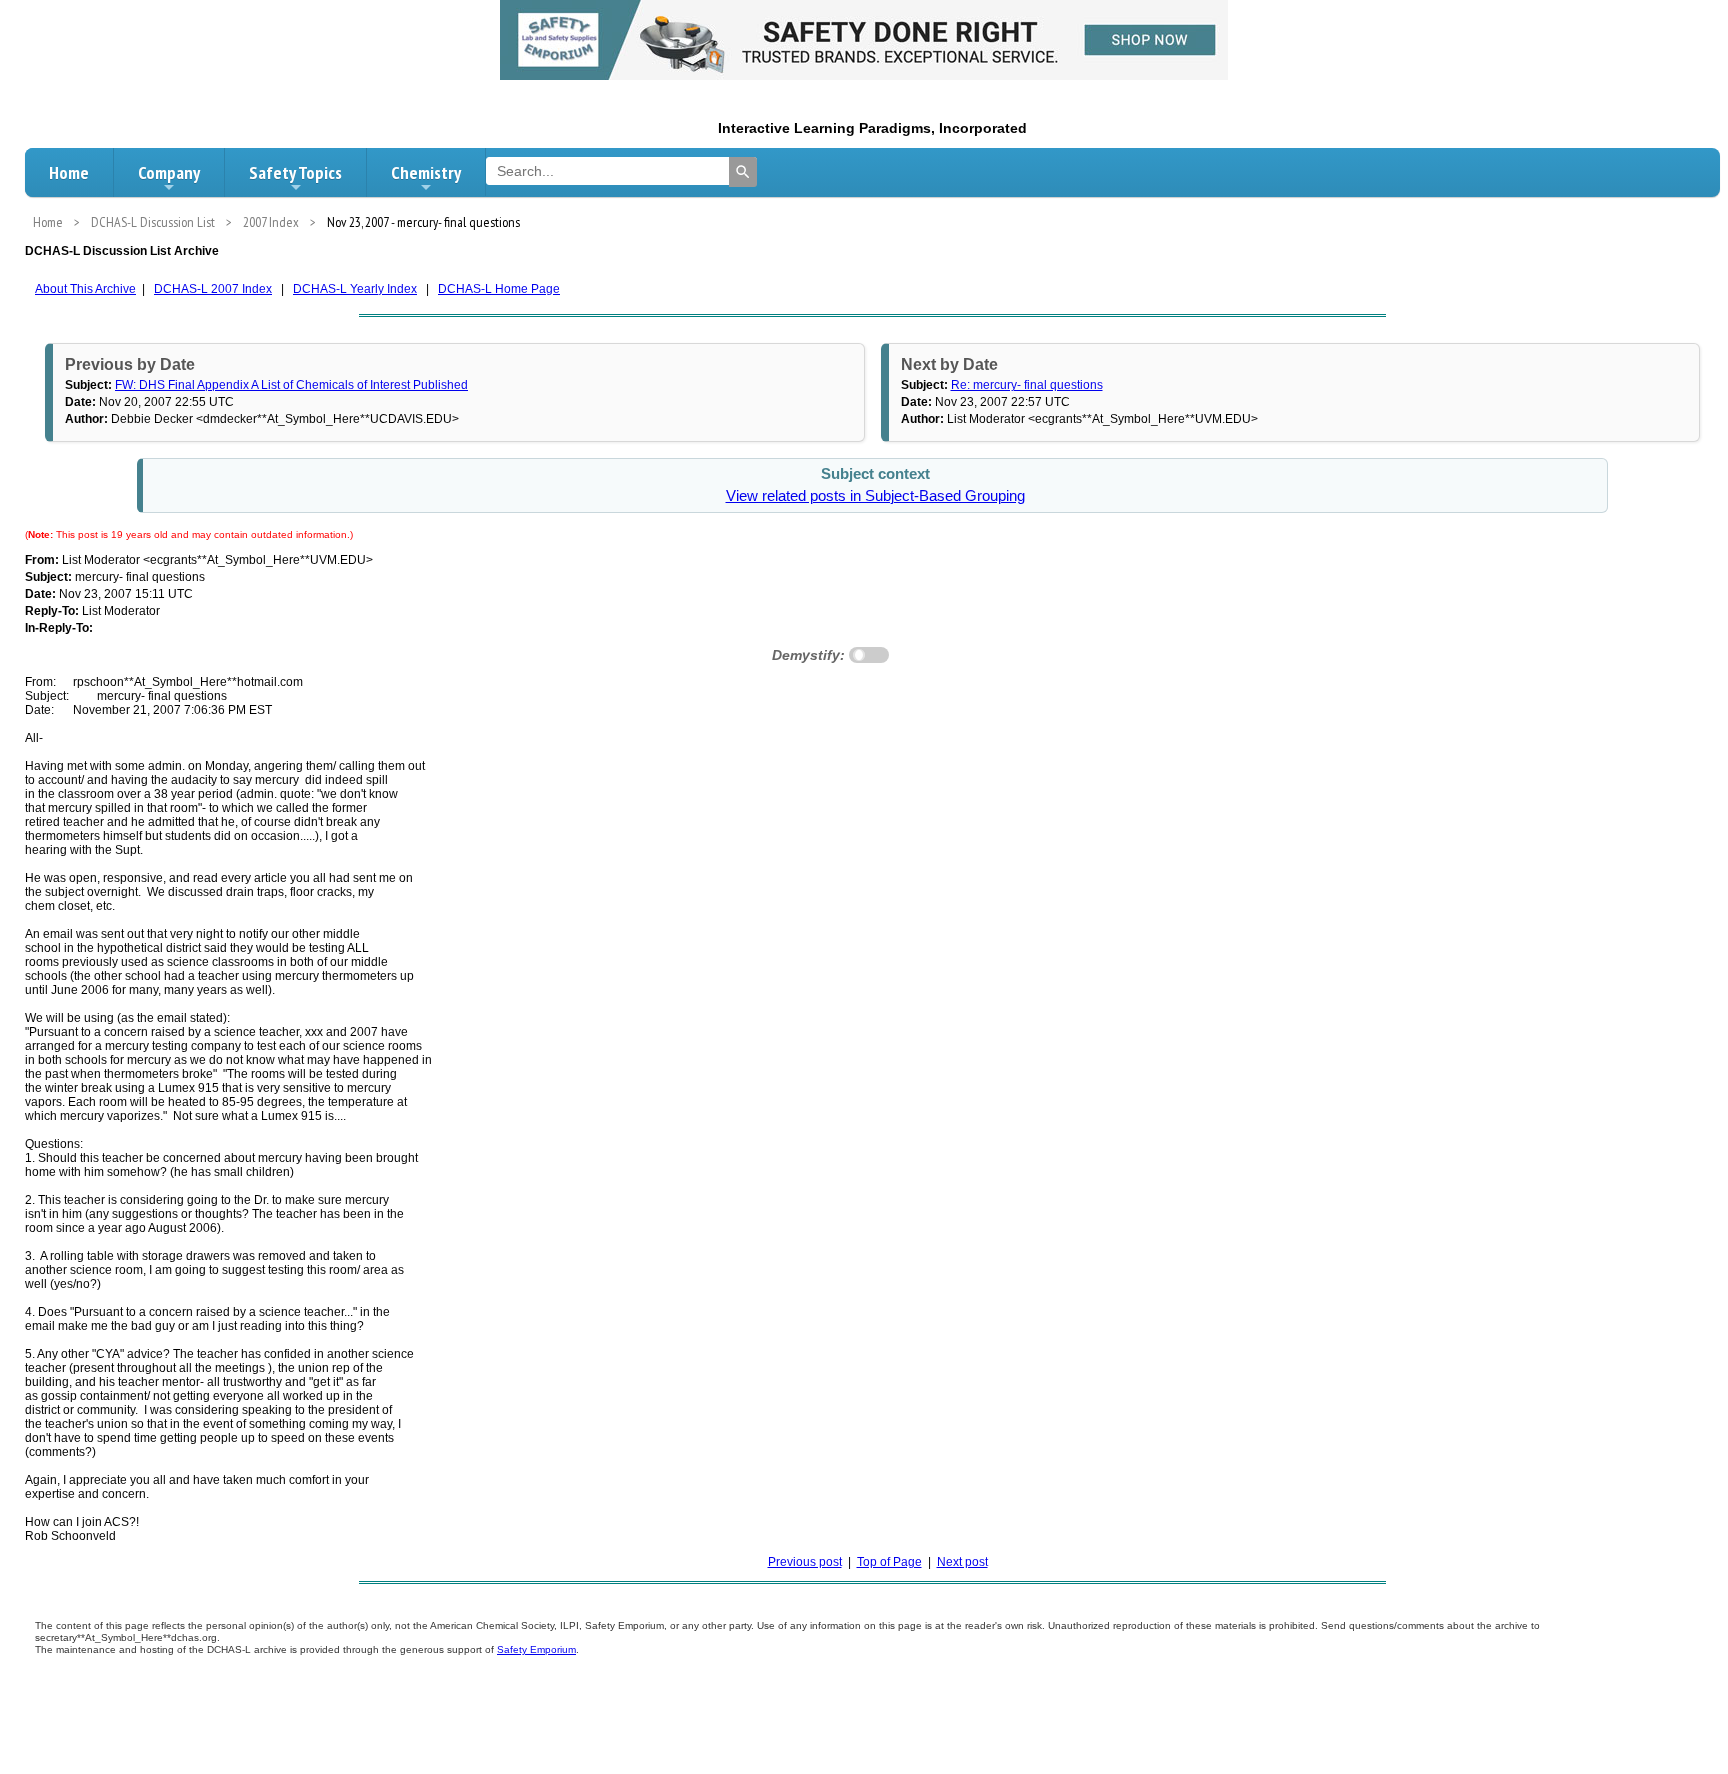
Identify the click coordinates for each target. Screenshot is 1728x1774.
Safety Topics (295, 172)
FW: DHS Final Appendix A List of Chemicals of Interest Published (291, 385)
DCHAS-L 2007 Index (213, 289)
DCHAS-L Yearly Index (355, 289)
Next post (962, 1562)
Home (69, 172)
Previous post (805, 1562)
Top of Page (889, 1562)
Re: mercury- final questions (1027, 385)
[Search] (743, 172)
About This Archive (85, 289)
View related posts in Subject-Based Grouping (875, 496)
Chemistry (426, 172)
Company (169, 172)
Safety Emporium (536, 1649)
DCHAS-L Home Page (499, 289)
